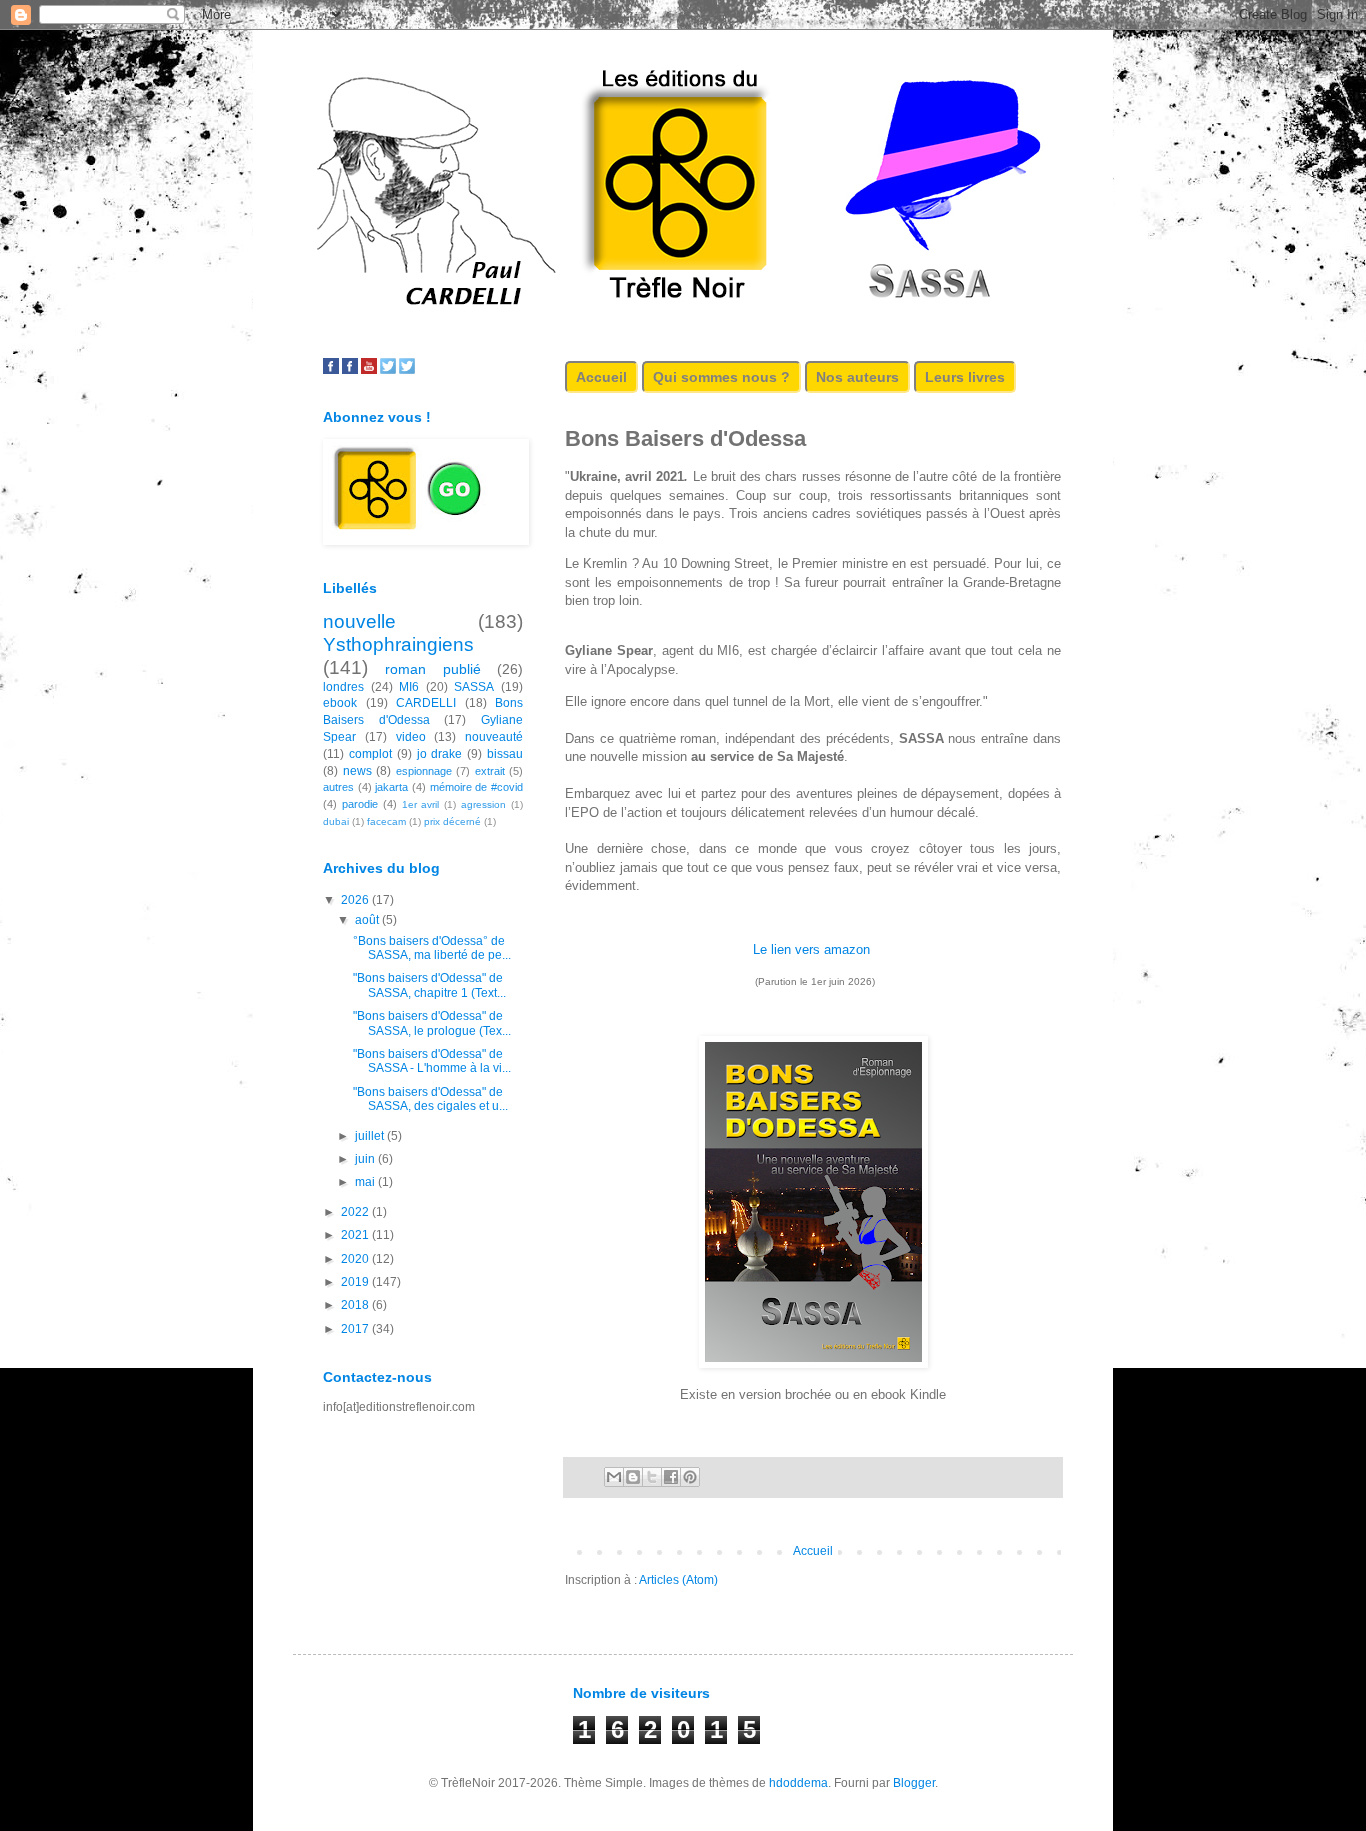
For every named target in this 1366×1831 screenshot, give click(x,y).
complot (370, 754)
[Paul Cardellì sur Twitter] (407, 370)
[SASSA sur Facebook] (331, 370)
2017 (356, 1329)
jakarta (391, 787)
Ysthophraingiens (398, 644)
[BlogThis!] (633, 1477)
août (368, 920)
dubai (336, 821)
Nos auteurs (857, 377)
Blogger (914, 1783)
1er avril (421, 804)
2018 (356, 1305)
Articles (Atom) (678, 1580)
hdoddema (798, 1783)
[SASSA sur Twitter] (388, 370)
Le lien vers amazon (811, 949)
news (357, 771)
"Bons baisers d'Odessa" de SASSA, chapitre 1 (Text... (429, 985)
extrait (490, 771)
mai (366, 1182)
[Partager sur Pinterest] (690, 1477)
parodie (360, 804)
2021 (356, 1235)
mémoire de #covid (476, 787)
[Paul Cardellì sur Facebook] (350, 370)
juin (366, 1159)
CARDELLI (426, 703)
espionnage (424, 771)
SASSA (474, 687)
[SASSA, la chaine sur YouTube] (369, 370)
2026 (356, 900)
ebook (340, 703)
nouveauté (494, 737)
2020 (356, 1259)
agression (483, 804)
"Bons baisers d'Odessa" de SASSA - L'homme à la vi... (432, 1061)
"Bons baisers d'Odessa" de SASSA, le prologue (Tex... (432, 1023)
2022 (356, 1212)
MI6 (409, 687)
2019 (356, 1282)
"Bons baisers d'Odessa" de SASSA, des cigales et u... (430, 1099)
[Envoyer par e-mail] (614, 1477)
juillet (371, 1136)
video (411, 737)
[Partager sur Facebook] (671, 1477)
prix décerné (452, 821)
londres (343, 687)
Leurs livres (965, 377)
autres (338, 787)
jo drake (440, 754)
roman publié (432, 669)
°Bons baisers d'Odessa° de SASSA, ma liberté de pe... (432, 948)
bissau (505, 754)
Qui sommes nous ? (721, 377)
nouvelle (359, 621)
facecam (386, 821)
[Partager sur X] (652, 1477)
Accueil (601, 377)
